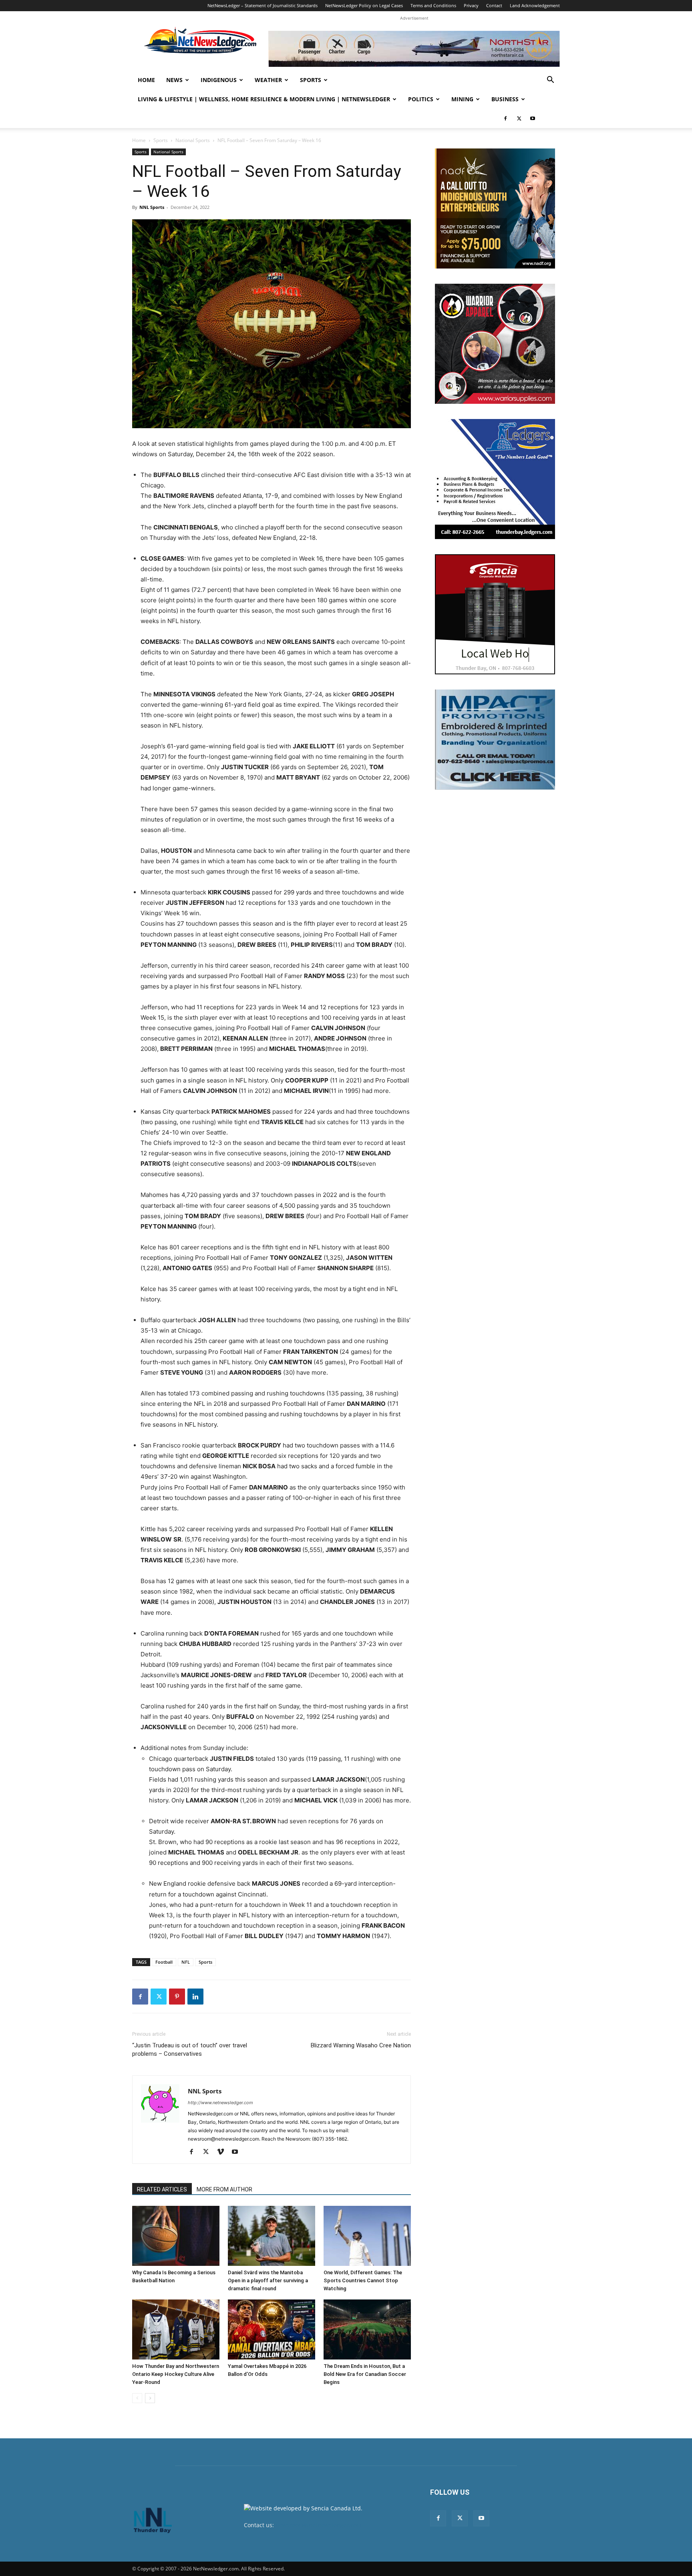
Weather (268, 80)
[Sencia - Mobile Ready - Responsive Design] (495, 614)
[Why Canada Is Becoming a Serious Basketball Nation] (176, 2236)
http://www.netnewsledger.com (220, 2103)
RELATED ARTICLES (162, 2189)
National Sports (193, 140)
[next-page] (150, 2398)
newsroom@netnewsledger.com (319, 2525)
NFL (186, 1962)
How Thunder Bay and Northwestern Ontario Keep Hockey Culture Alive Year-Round (176, 2374)
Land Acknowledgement (535, 5)
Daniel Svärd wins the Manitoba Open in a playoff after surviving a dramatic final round (268, 2280)
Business (505, 99)
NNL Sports (152, 207)
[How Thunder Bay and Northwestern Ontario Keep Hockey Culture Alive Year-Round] (176, 2329)
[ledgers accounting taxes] (495, 479)
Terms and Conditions (433, 5)
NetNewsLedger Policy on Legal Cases (364, 5)
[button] (550, 81)
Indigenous (219, 80)
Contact (494, 5)
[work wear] (495, 344)
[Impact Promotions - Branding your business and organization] (495, 740)
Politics (421, 99)
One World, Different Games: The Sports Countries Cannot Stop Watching (363, 2280)
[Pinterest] (177, 1997)
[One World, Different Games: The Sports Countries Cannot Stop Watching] (367, 2236)
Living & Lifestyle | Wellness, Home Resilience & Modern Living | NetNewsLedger (264, 99)
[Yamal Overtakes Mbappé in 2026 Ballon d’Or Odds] (272, 2329)
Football (164, 1962)
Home (146, 80)
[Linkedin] (195, 1997)
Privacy (471, 5)
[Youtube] (533, 118)
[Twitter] (519, 118)
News (174, 80)
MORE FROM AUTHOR (224, 2189)
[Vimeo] (223, 2152)
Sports (311, 80)
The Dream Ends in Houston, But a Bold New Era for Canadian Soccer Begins (365, 2374)
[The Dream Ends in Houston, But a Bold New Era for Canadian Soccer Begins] (367, 2329)
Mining (462, 99)
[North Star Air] (414, 49)
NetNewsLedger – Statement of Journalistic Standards (263, 5)
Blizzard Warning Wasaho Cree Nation (361, 2045)
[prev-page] (137, 2398)
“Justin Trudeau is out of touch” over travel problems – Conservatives (190, 2050)
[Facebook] (505, 118)
